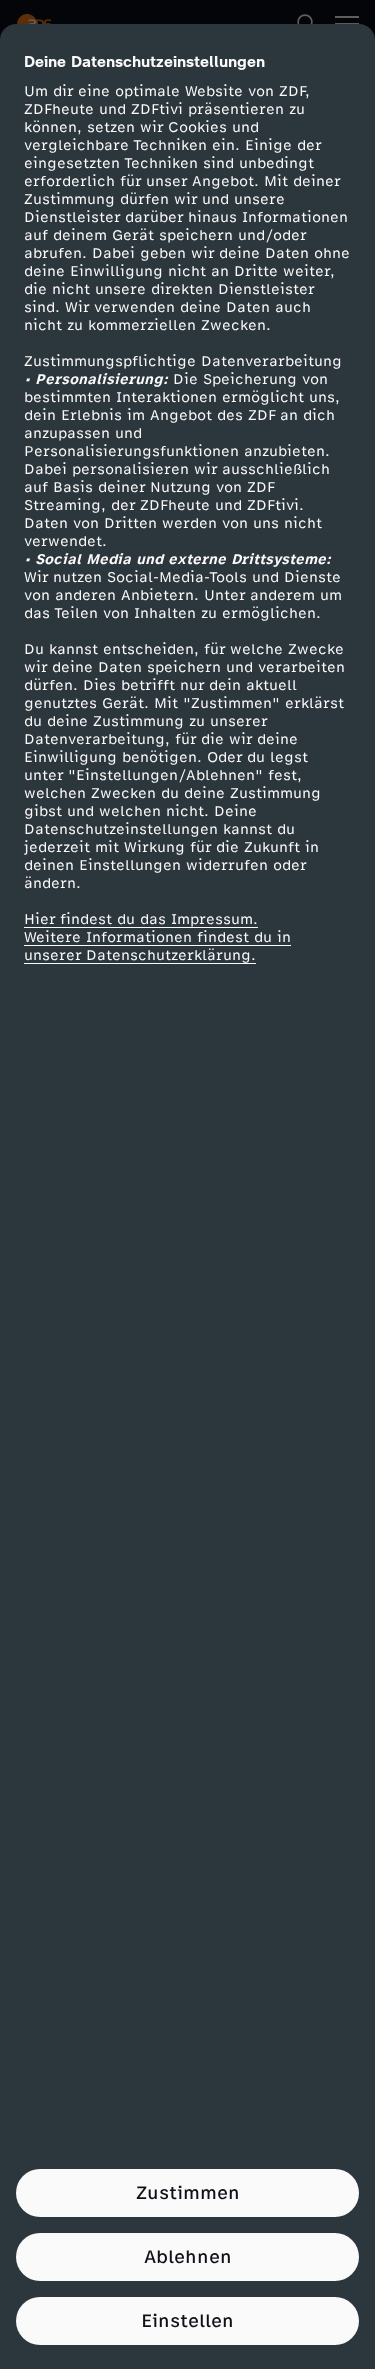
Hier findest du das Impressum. (141, 919)
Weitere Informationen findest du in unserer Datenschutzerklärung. (157, 946)
